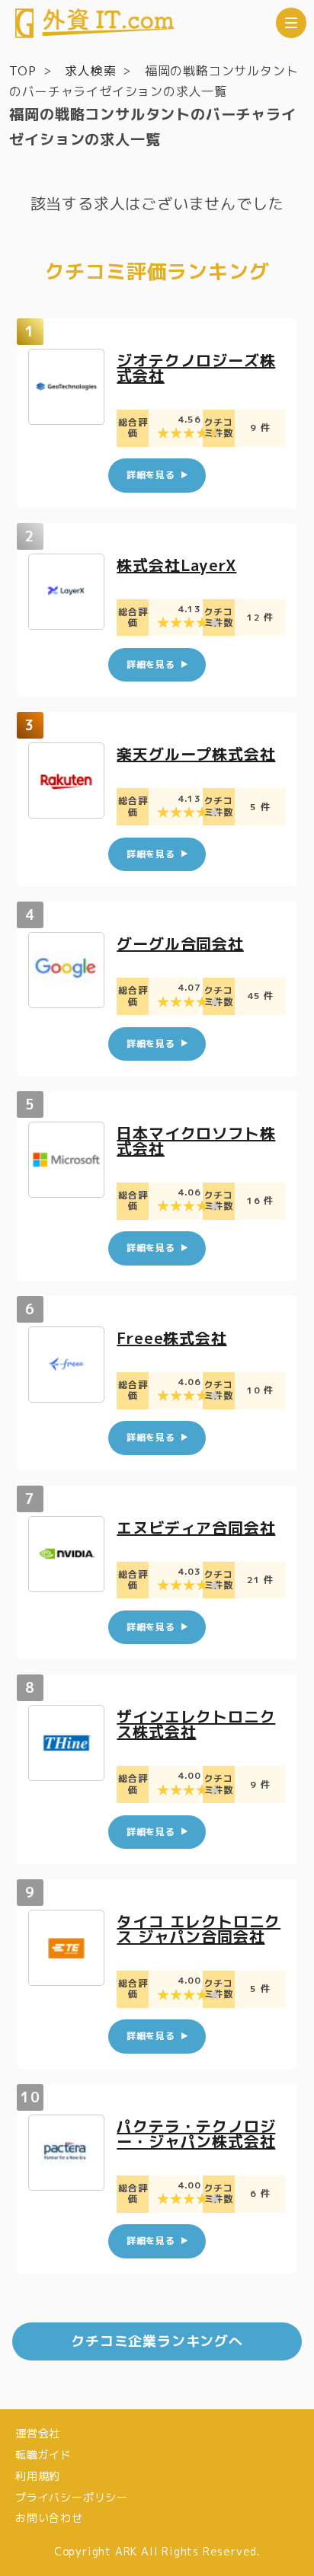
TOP (22, 71)
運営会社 (38, 2433)
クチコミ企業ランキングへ (157, 2341)
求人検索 (90, 71)
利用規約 (38, 2476)
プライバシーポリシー (72, 2497)
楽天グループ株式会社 (196, 754)
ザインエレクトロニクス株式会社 (196, 1724)
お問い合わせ (49, 2518)
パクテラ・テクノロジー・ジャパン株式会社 (196, 2134)
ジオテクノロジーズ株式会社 (196, 368)
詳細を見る (151, 475)
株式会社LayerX (176, 565)
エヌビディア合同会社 (196, 1527)
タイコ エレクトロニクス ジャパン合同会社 (199, 1929)
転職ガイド (43, 2455)
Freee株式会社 (171, 1338)
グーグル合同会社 (180, 943)
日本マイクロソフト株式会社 (196, 1141)
